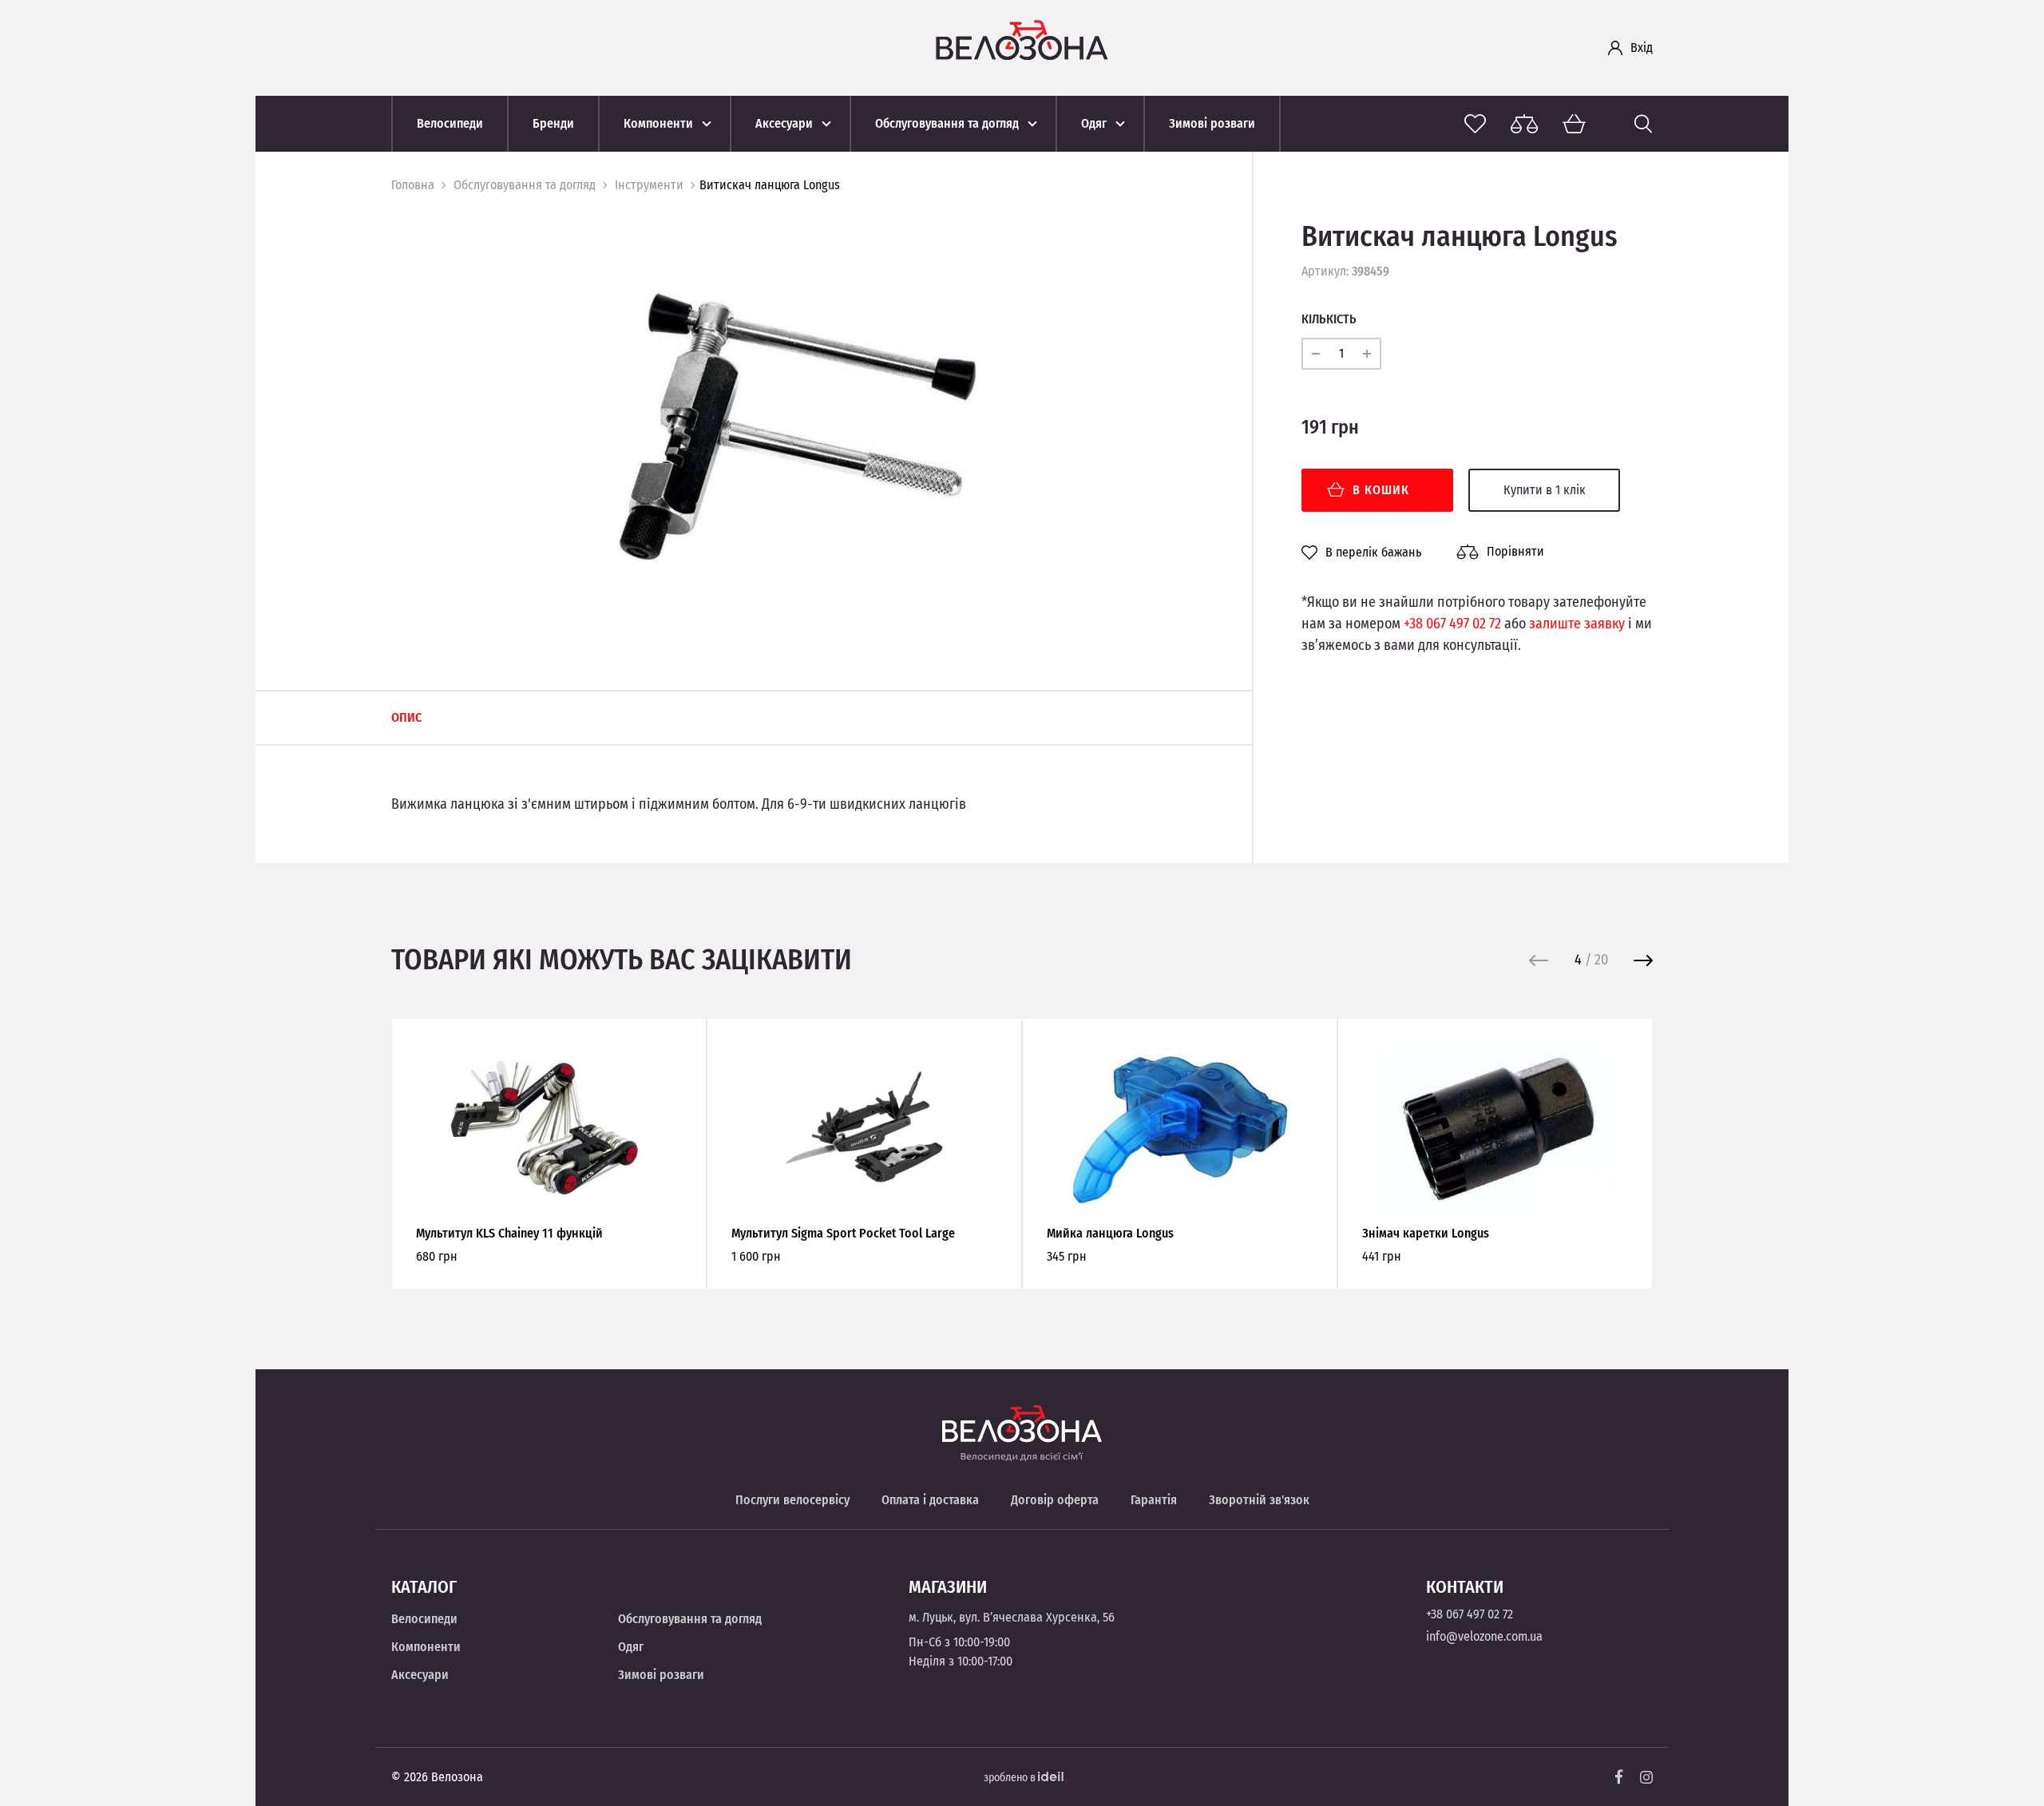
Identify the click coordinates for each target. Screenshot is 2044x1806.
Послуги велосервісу (792, 1500)
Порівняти (1515, 551)
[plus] (1367, 354)
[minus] (1316, 354)
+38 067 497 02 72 (1452, 624)
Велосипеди (424, 1619)
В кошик (1381, 490)
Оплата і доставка (930, 1500)
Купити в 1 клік (1545, 490)
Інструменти (649, 185)
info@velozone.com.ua (1484, 1636)
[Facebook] (1619, 1777)
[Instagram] (1646, 1777)
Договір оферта (1055, 1500)
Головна (413, 185)
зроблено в (1011, 1778)
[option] (798, 432)
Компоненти (426, 1647)
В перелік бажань (1373, 552)
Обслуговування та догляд (525, 185)
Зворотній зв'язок (1259, 1500)
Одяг (631, 1647)
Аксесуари (420, 1675)
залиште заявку (1577, 624)
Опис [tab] (406, 717)
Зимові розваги (661, 1675)
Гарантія (1154, 1500)
